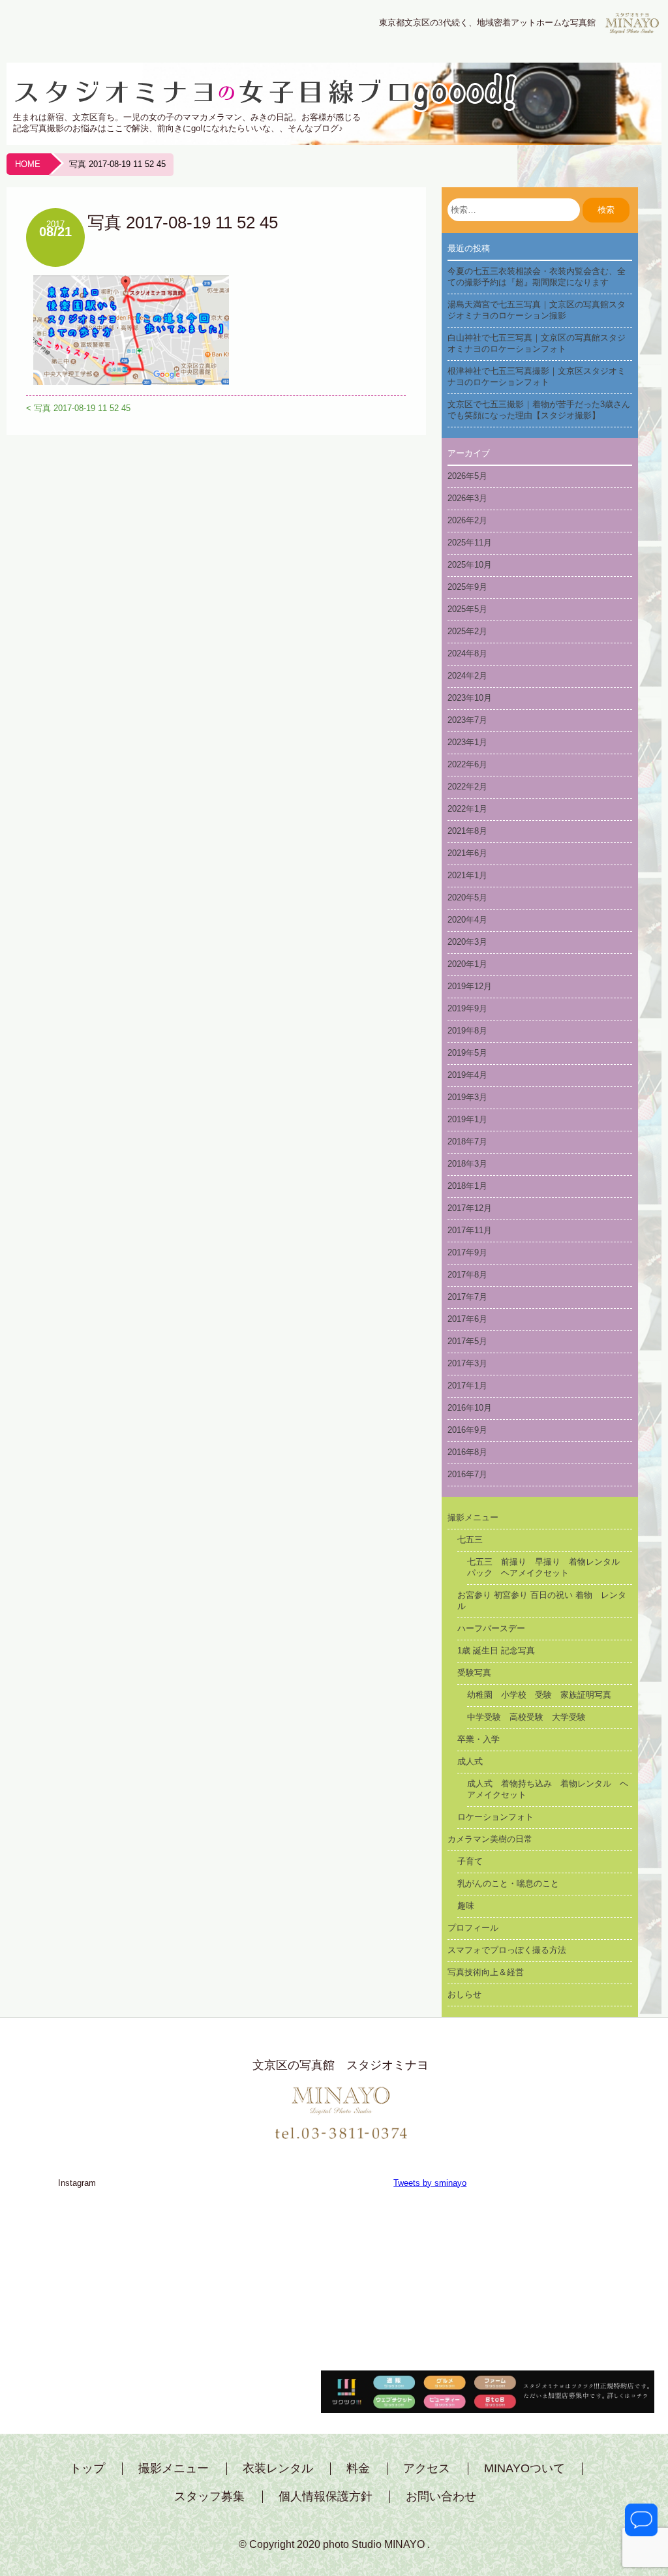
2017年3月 (467, 1363)
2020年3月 (467, 942)
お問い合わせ (441, 2497)
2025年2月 (467, 631)
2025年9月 (467, 587)
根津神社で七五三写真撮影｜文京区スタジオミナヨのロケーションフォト (537, 376)
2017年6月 (467, 1319)
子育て (470, 1861)
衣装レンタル (278, 2469)
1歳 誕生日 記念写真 (496, 1650)
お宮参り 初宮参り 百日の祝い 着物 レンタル (542, 1601)
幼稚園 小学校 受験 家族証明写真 (539, 1695)
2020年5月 (467, 897)
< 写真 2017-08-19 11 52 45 (78, 408)
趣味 (466, 1906)
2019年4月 (467, 1075)
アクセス (427, 2469)
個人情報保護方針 (326, 2497)
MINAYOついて (524, 2469)
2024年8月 (467, 653)
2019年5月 (467, 1053)
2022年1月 (467, 809)
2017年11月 (470, 1230)
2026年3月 (467, 498)
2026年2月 (467, 520)
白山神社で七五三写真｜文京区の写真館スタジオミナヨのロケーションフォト (537, 343)
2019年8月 (467, 1031)
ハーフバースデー (491, 1628)
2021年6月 (467, 853)
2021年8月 (467, 831)
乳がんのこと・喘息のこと (508, 1883)
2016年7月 (467, 1474)
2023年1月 (467, 742)
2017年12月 (470, 1208)
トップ (87, 2469)
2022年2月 (467, 787)
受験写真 (474, 1673)
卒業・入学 (478, 1739)
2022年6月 (467, 764)
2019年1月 (467, 1119)
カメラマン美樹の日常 (490, 1839)
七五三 (470, 1540)
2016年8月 (467, 1452)
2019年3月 (467, 1097)
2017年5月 (467, 1341)
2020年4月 (467, 920)
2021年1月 (467, 875)
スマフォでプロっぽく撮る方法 (507, 1950)
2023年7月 (467, 720)
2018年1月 (467, 1186)
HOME (28, 164)
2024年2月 (467, 676)
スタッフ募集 (209, 2497)
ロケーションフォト (495, 1817)
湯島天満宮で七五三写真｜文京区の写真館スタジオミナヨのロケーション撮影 (537, 310)
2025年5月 (467, 609)
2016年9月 (467, 1430)
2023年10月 (470, 698)
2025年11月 (470, 543)
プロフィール (473, 1928)
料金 (358, 2469)
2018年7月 (467, 1142)
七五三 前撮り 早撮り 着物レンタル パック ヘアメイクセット (548, 1567)
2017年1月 (467, 1386)
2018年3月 (467, 1164)
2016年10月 (470, 1408)
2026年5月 (467, 476)
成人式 (470, 1761)
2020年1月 (467, 964)
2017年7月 (467, 1297)
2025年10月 (470, 565)
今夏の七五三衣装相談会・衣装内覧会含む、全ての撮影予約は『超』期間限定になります (537, 277)
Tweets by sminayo (430, 2183)
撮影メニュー (473, 1517)
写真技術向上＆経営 (486, 1972)
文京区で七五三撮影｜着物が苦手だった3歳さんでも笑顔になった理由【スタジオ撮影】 (539, 410)
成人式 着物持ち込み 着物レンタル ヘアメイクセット (548, 1789)
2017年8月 (467, 1275)
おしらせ (464, 1994)
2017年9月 (467, 1252)
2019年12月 (470, 986)
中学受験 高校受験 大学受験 (526, 1717)
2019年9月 (467, 1008)
